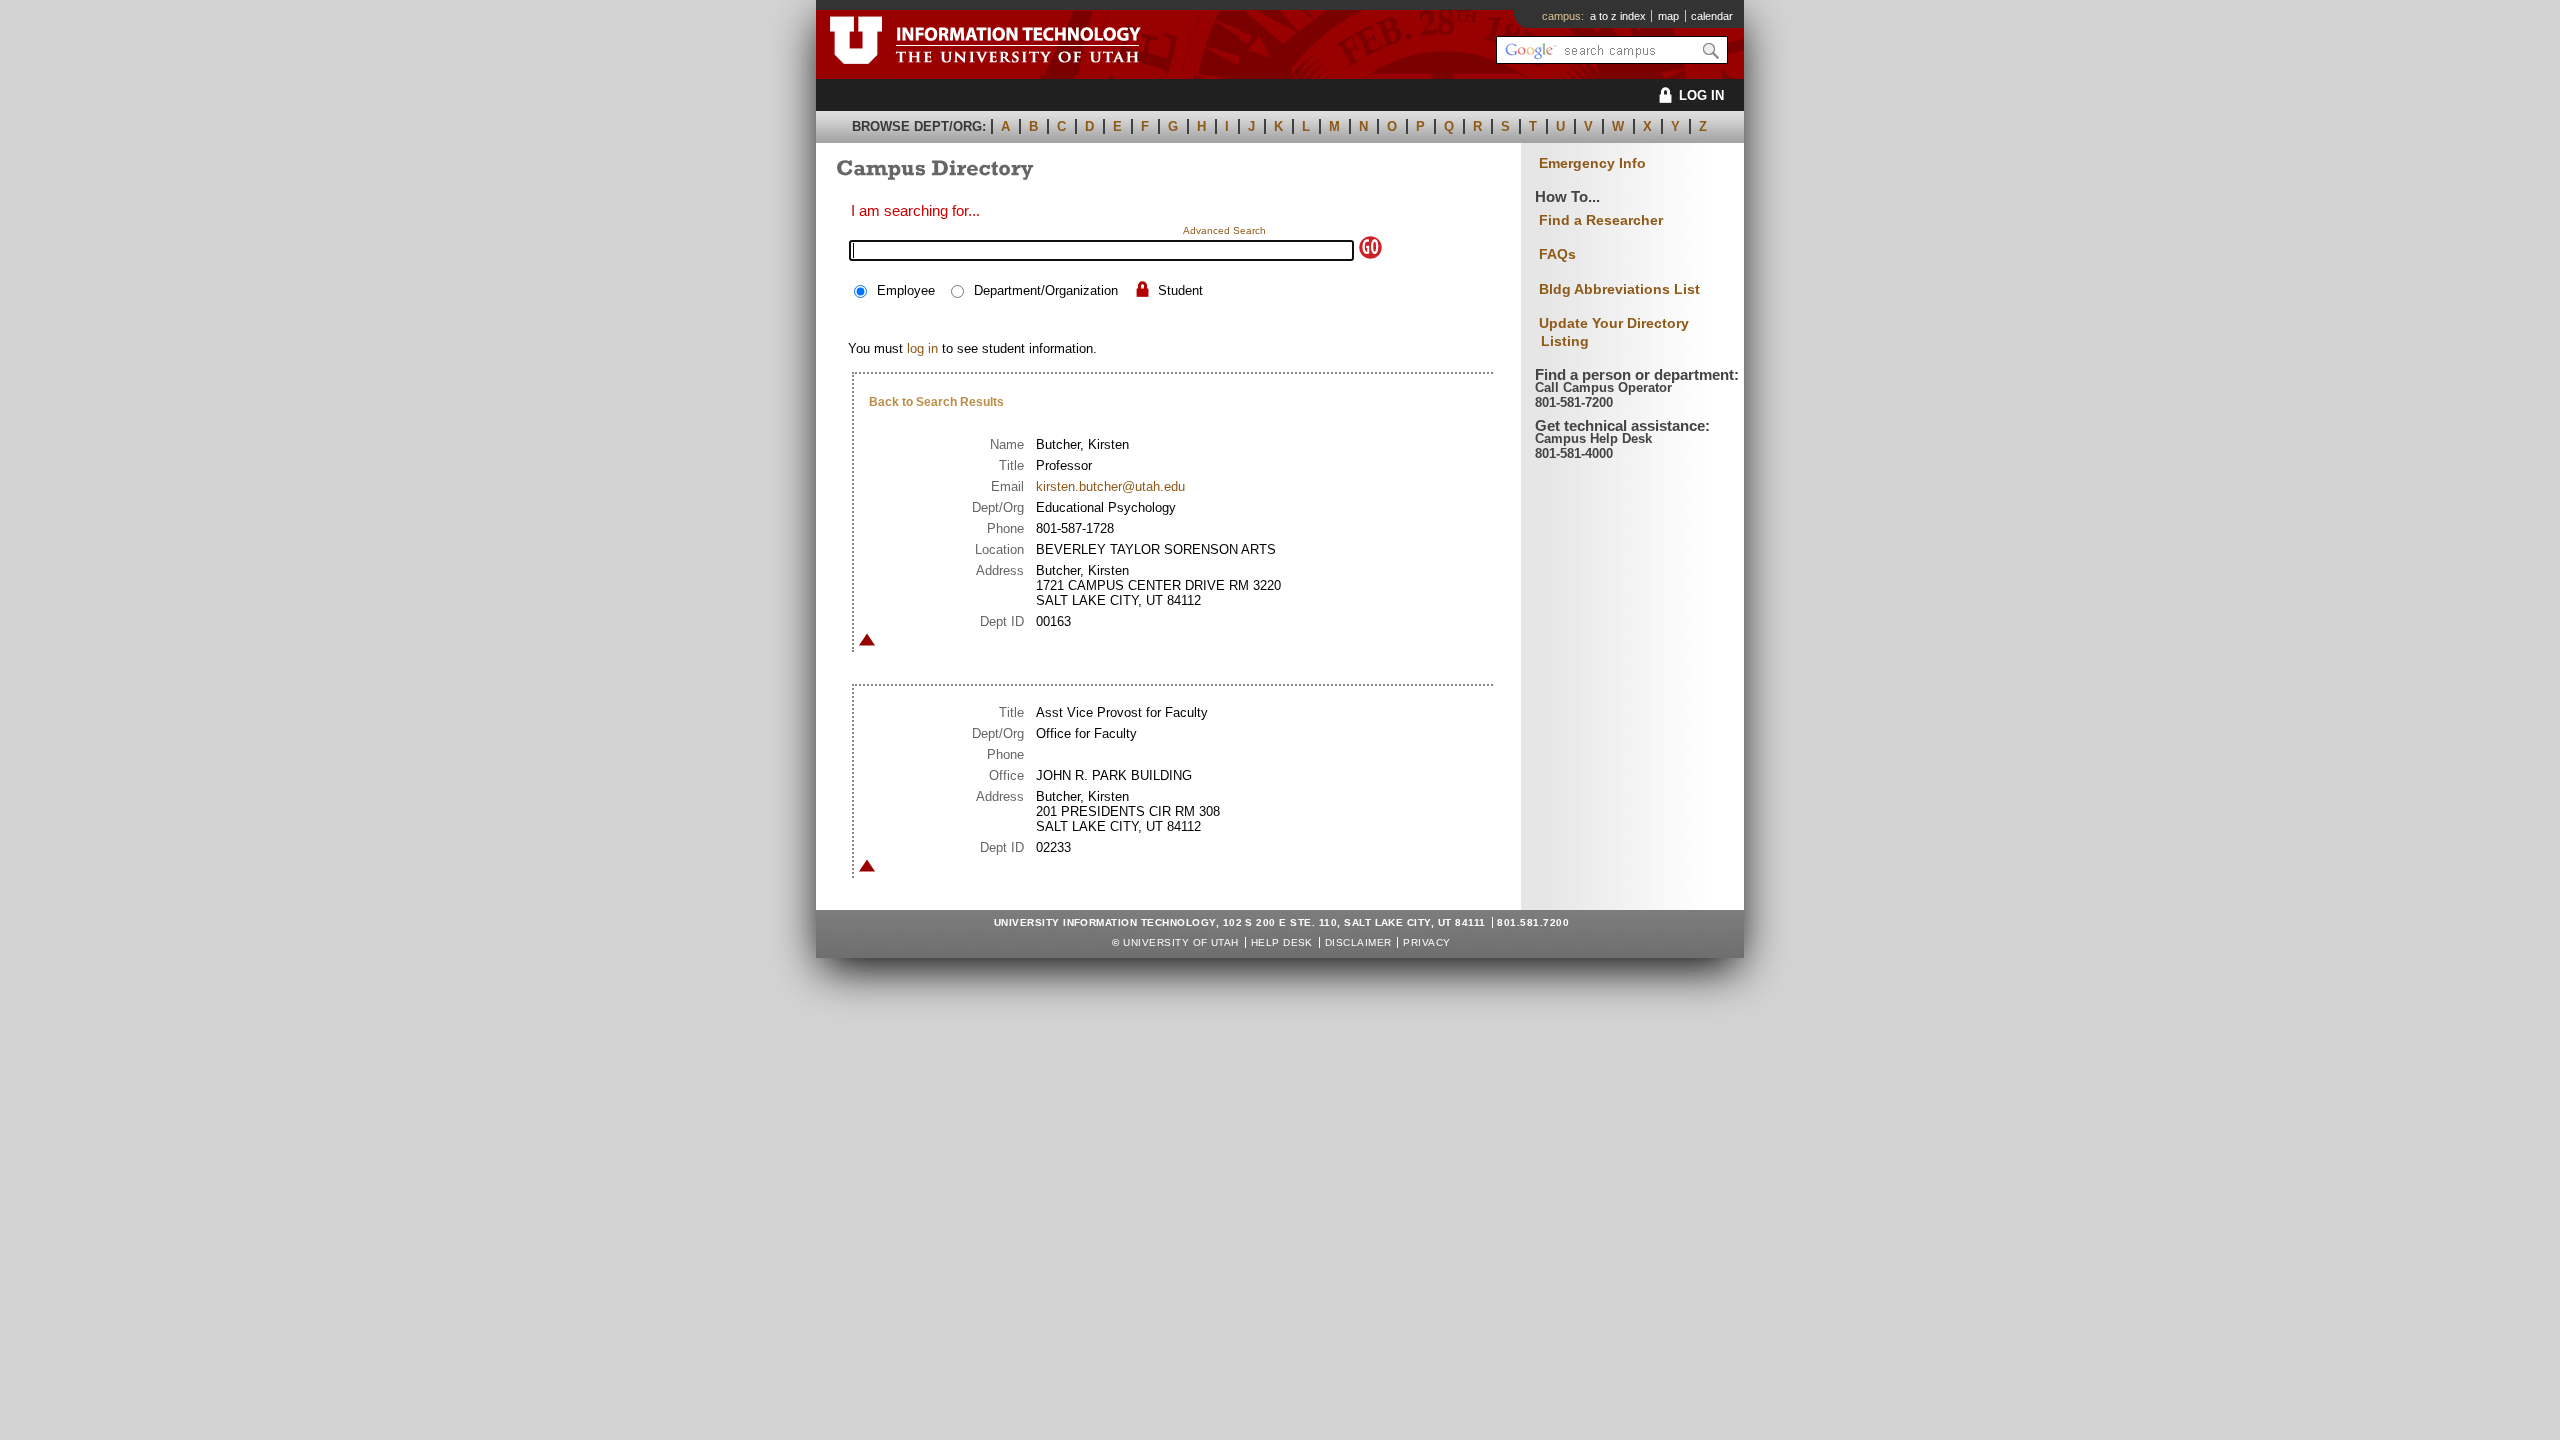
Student (1180, 290)
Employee (906, 290)
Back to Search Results (936, 402)
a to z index (1618, 16)
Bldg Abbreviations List (1619, 289)
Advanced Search (1224, 230)
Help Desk (1282, 942)
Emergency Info (1592, 163)
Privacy (1426, 942)
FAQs (1557, 254)
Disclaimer (1358, 942)
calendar (1712, 16)
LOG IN (1701, 95)
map (1668, 16)
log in (922, 348)
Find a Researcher (1601, 220)
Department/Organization (1046, 290)
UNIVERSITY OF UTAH (1181, 942)
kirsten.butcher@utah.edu (1110, 486)
